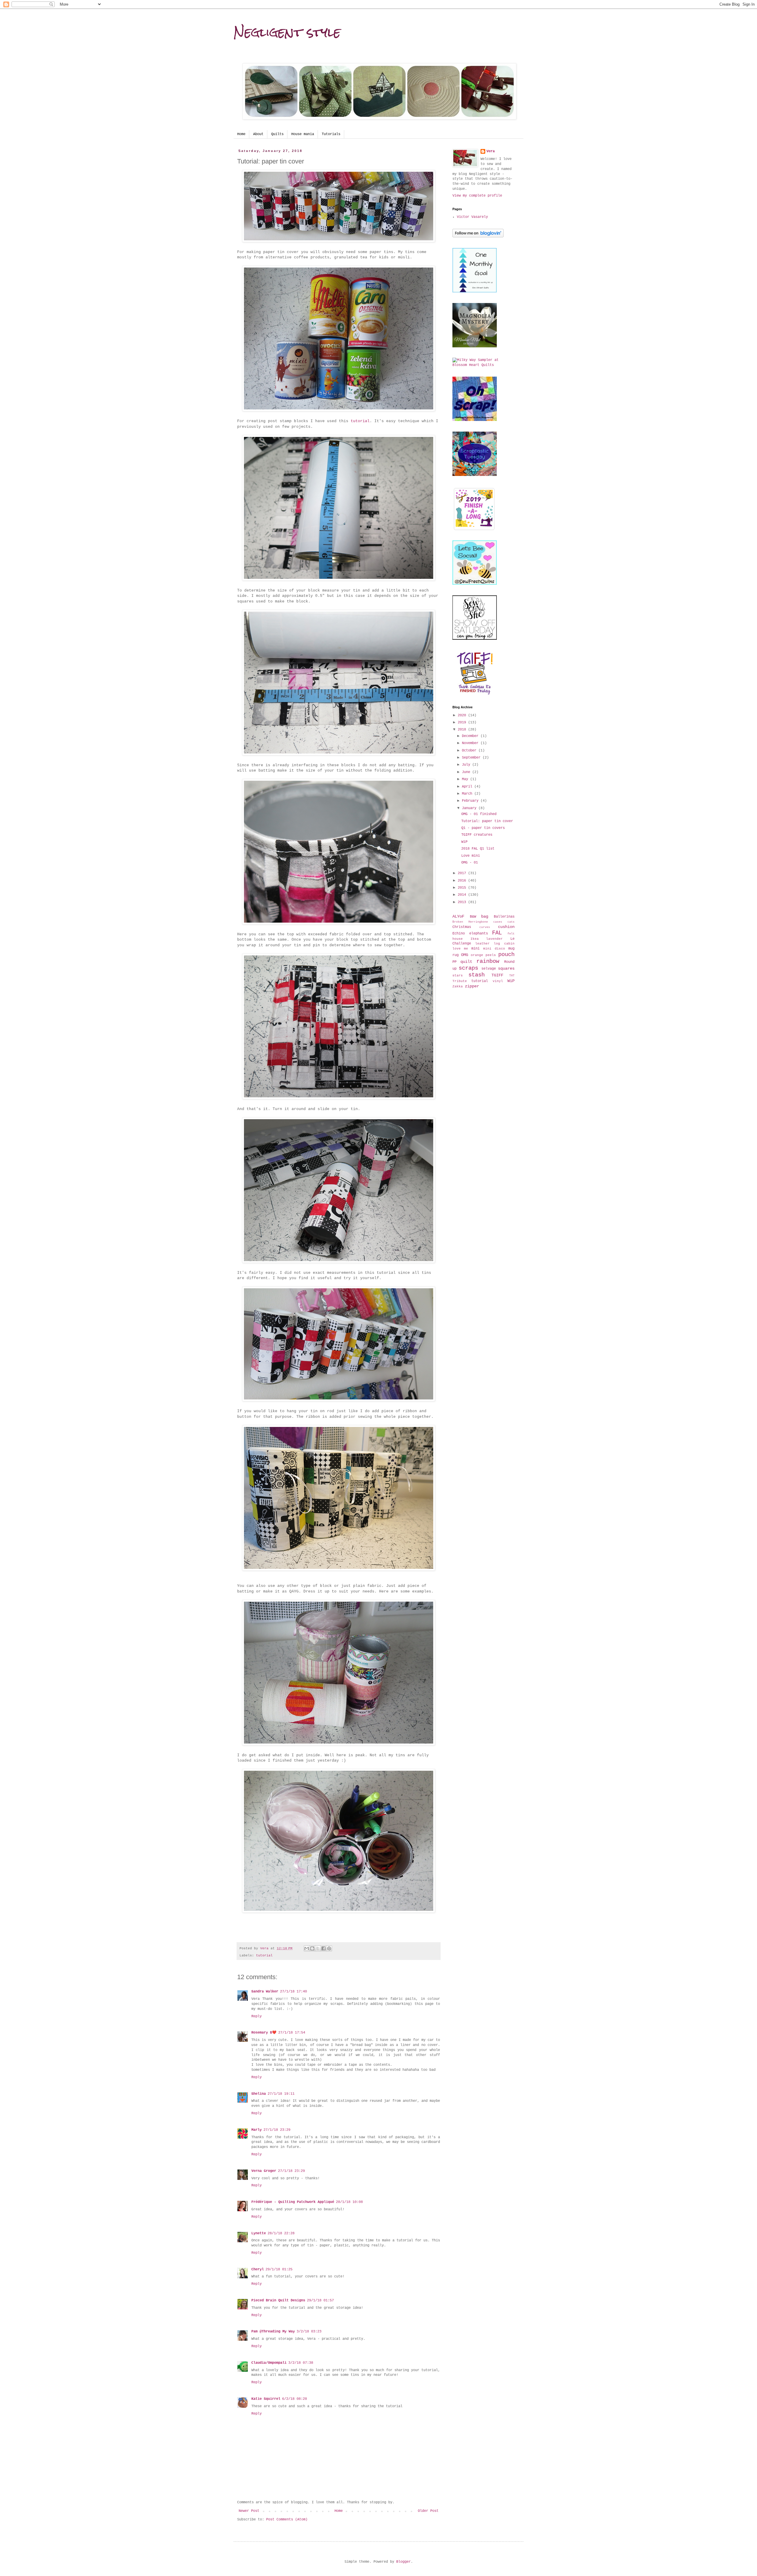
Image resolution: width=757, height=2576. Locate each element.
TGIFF (497, 975)
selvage (489, 969)
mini (475, 949)
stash (477, 975)
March (468, 794)
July (467, 765)
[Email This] (307, 1948)
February (471, 801)
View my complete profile (477, 196)
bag (485, 916)
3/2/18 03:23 (309, 2332)
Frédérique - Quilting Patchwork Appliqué (293, 2202)
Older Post (428, 2511)
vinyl (498, 981)
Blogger (403, 2562)
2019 (463, 722)
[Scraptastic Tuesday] (475, 475)
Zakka (458, 986)
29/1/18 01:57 (320, 2300)
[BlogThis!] (312, 1948)
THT (512, 976)
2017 (463, 873)
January (470, 808)
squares (506, 968)
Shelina (259, 2094)
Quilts (277, 134)
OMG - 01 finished (479, 814)
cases (498, 922)
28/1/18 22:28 (281, 2233)
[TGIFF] (475, 694)
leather (482, 944)
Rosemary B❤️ (264, 2033)
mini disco (494, 949)
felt (511, 934)
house (458, 939)
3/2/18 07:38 (301, 2363)
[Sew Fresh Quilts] (475, 584)
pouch (506, 955)
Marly (257, 2130)
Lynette (259, 2233)
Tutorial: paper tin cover (487, 821)
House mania (303, 134)
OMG (465, 955)
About (258, 134)
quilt (466, 962)
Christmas (462, 927)
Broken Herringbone (470, 922)
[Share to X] (318, 1948)
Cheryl (258, 2269)
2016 (463, 881)
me (466, 949)
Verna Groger (264, 2171)
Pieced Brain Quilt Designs (278, 2300)
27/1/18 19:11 (281, 2094)
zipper (472, 986)
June (467, 772)
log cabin (504, 944)
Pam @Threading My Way (273, 2332)
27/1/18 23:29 (277, 2130)
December (471, 736)
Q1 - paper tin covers (483, 828)
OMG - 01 (470, 863)
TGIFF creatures (477, 835)
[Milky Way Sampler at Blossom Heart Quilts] (483, 365)
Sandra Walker (265, 1992)
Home (241, 134)
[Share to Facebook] (323, 1948)
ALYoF (458, 916)
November (471, 743)
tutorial (360, 421)
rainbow (488, 961)
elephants (479, 934)
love (457, 949)
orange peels (483, 955)
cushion (506, 927)
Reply (257, 2016)
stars (458, 976)
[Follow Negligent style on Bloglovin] (478, 236)
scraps (468, 968)
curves (485, 927)
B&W (473, 917)
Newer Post (249, 2511)
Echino (459, 934)
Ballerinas (504, 917)
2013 (463, 902)
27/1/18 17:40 (293, 1992)
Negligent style (287, 32)
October (470, 751)
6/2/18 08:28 (295, 2399)
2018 (463, 730)
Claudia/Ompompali (269, 2363)
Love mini (471, 856)
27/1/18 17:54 (292, 2033)
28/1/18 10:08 (349, 2202)
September (472, 758)
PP (454, 962)
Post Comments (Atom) (287, 2520)
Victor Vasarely (472, 217)
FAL (497, 933)
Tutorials (331, 134)
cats (511, 922)
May (466, 779)
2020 (463, 715)
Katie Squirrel (266, 2399)
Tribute (460, 981)
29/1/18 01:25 (279, 2269)
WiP (464, 842)
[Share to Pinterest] (329, 1948)
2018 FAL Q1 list (478, 849)
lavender (494, 939)
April (468, 787)
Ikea (475, 939)
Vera (491, 151)
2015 (463, 888)
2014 (463, 895)
